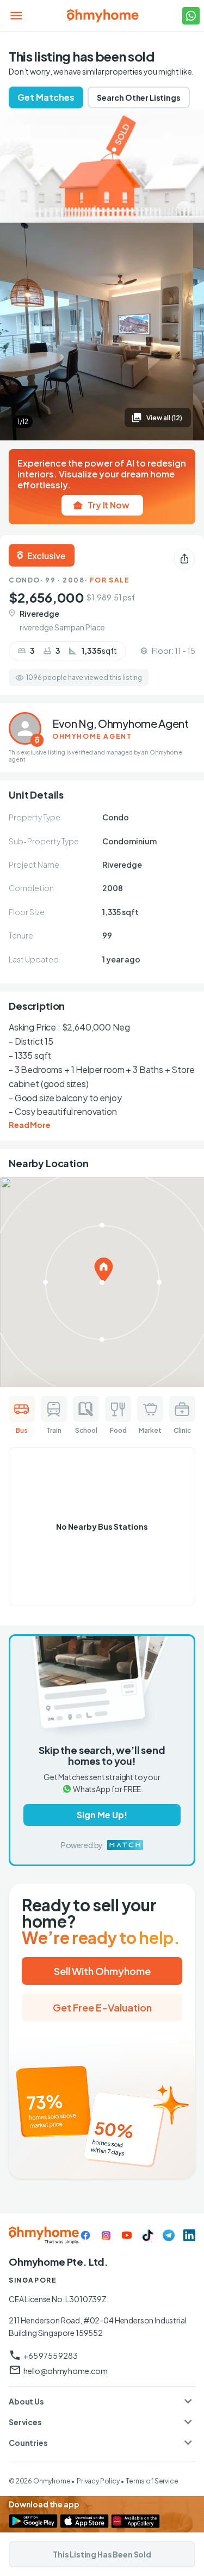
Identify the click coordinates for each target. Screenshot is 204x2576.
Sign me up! (102, 1815)
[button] (102, 2401)
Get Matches (46, 97)
